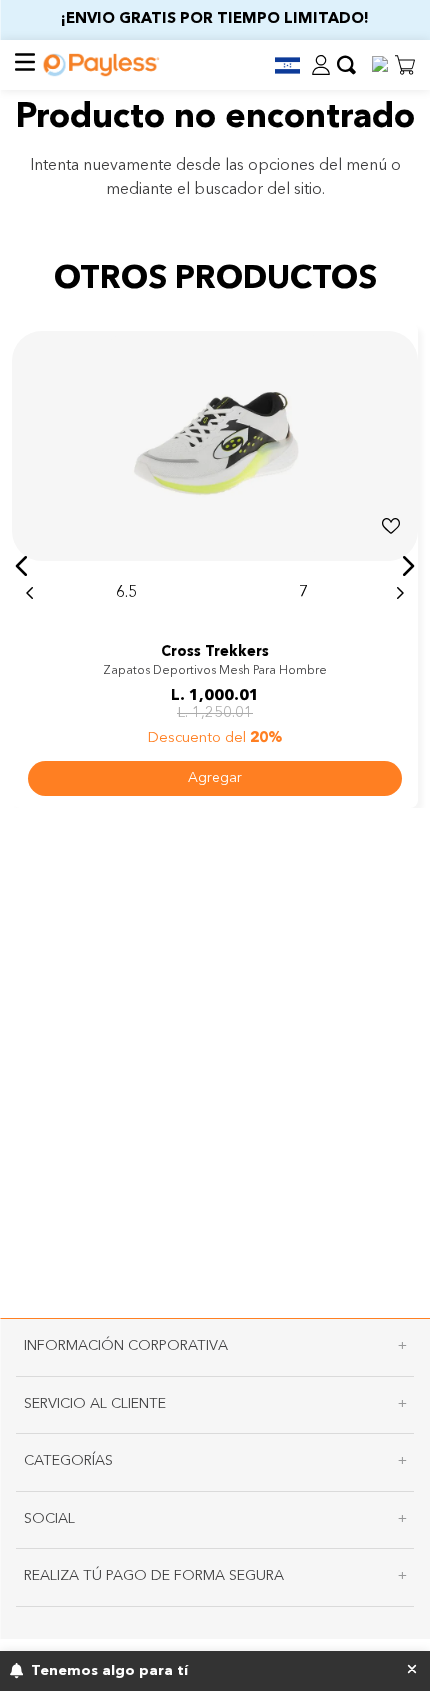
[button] (279, 65)
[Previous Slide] (30, 593)
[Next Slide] (400, 593)
